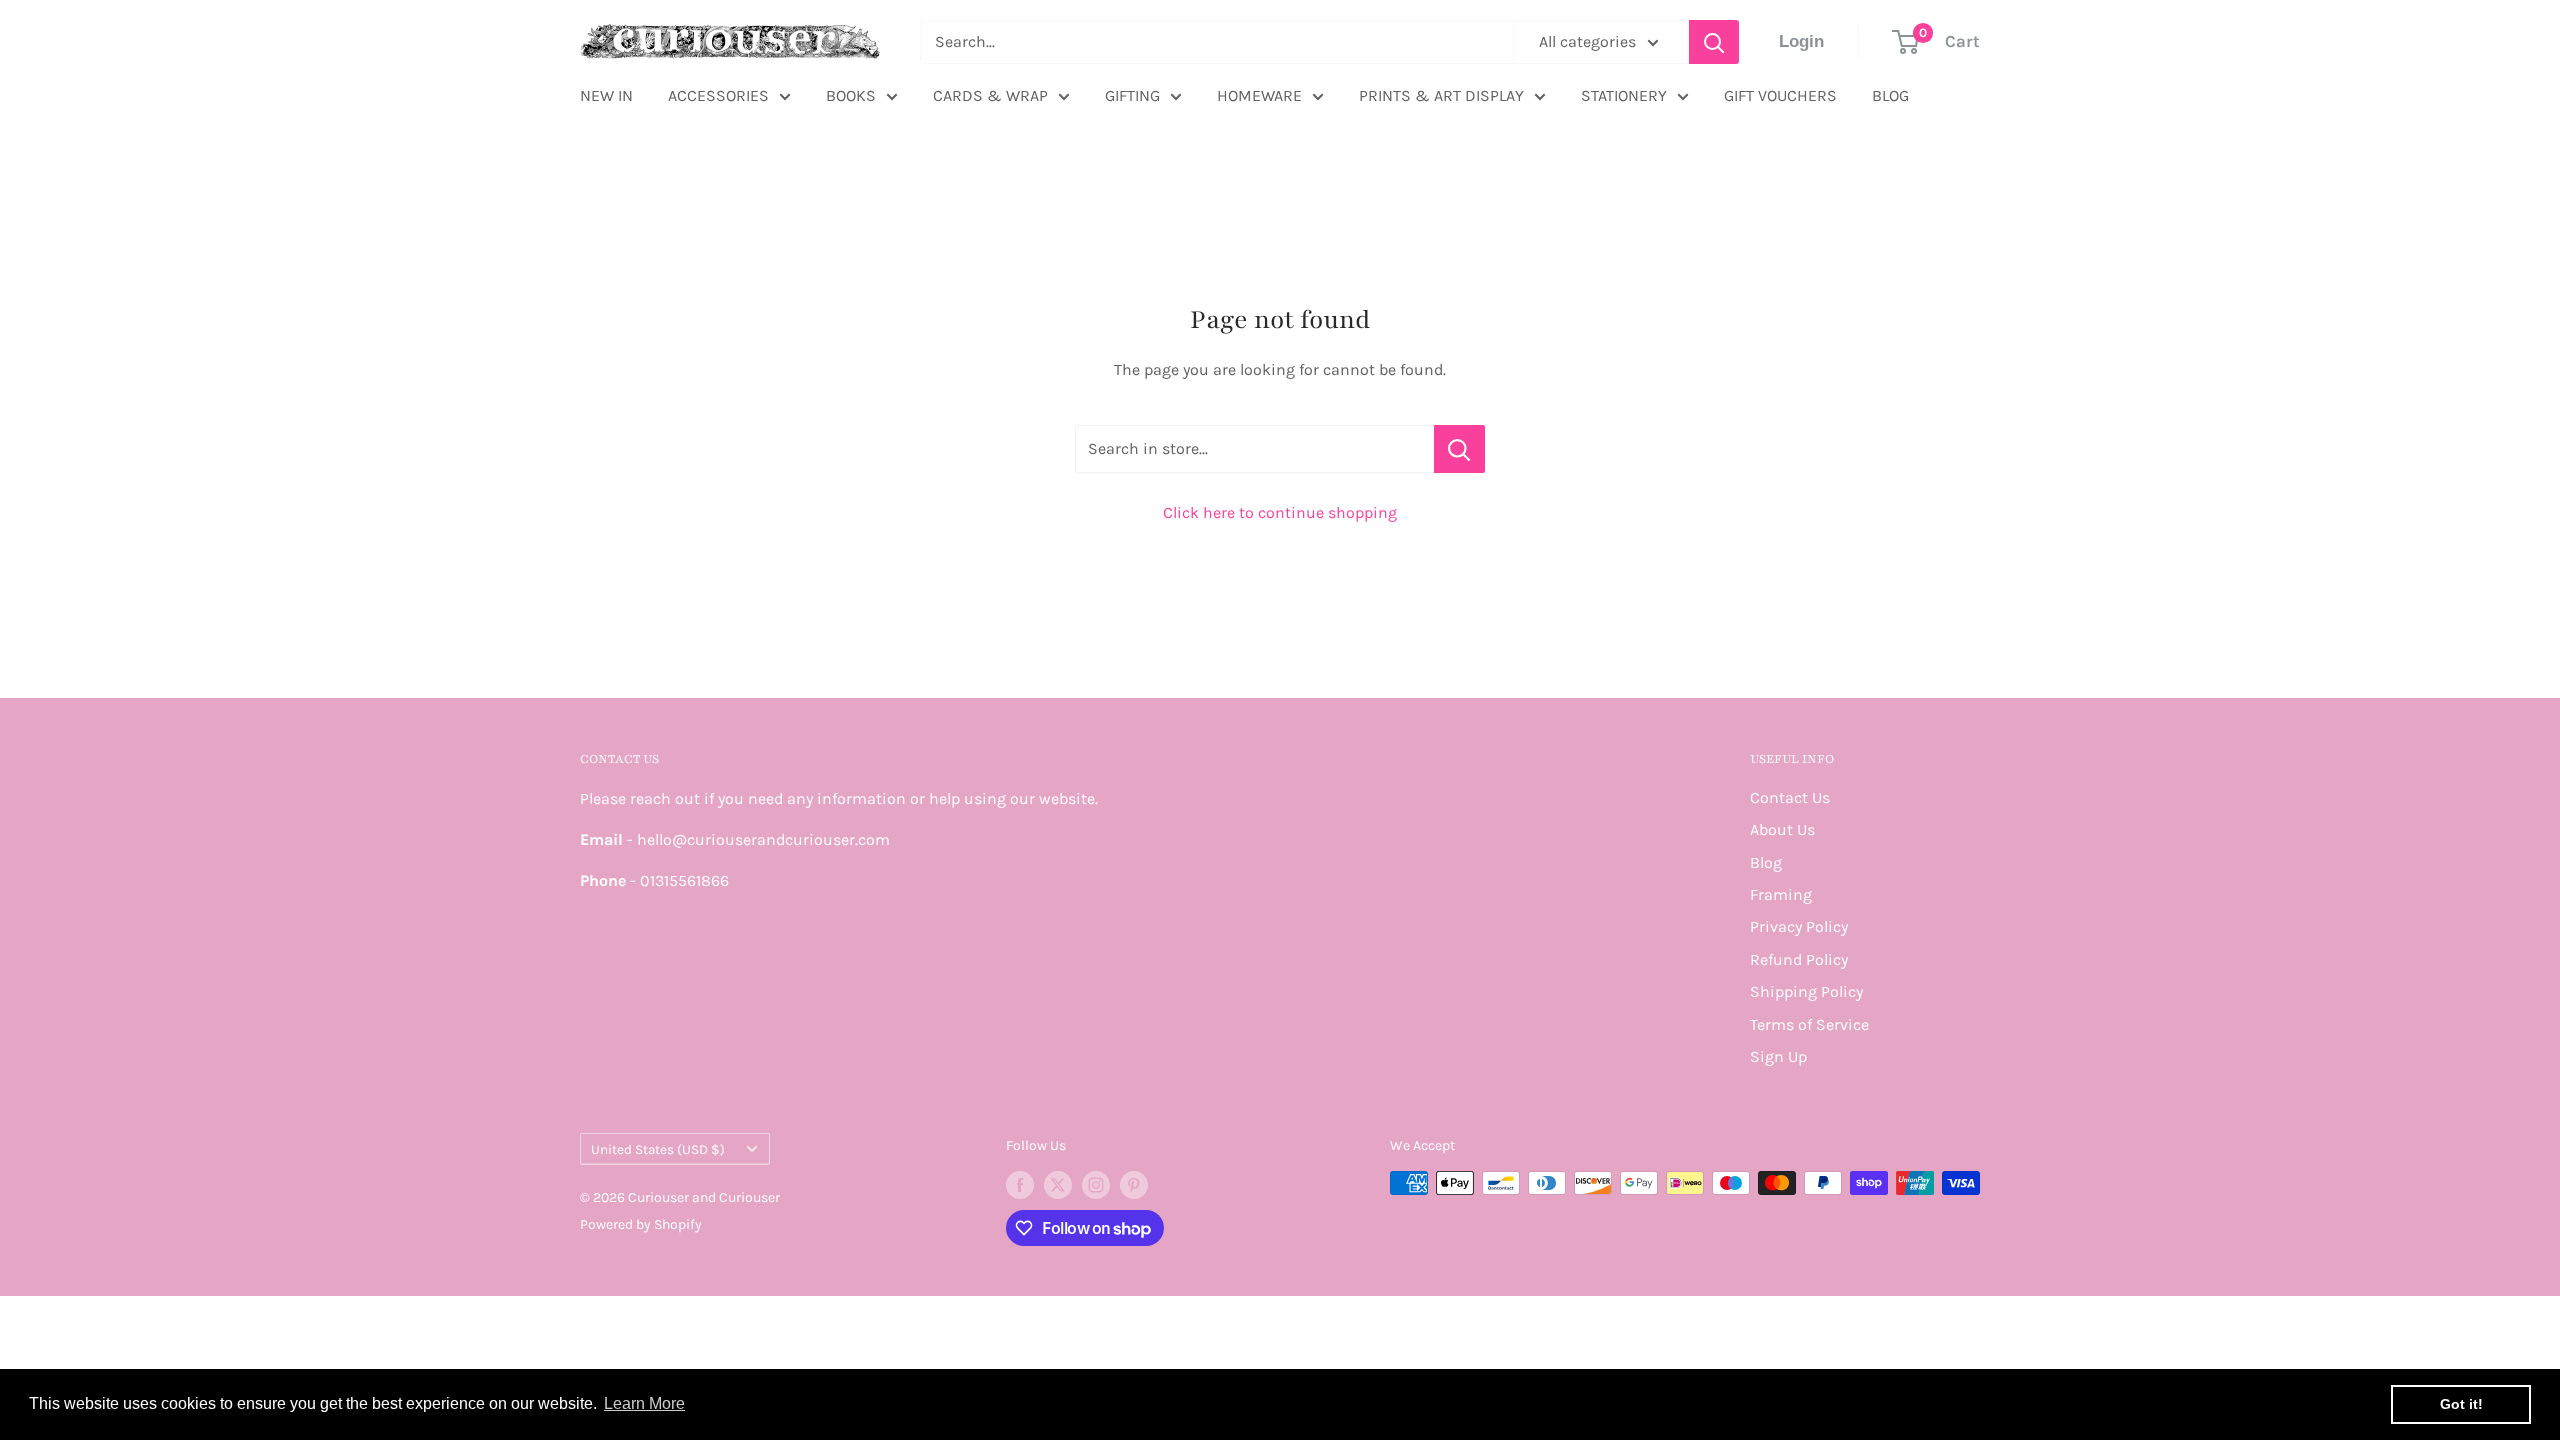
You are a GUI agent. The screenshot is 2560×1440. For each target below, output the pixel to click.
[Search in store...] (1459, 449)
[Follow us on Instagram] (1096, 1185)
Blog (1766, 862)
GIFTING (1132, 95)
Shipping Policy (1806, 991)
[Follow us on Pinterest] (1134, 1185)
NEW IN (606, 95)
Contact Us (1790, 797)
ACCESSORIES (718, 95)
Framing (1781, 894)
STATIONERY (1624, 95)
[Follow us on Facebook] (1020, 1185)
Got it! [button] (2461, 1404)
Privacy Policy (1799, 926)
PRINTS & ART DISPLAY (1441, 95)
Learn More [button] (644, 1403)
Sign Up (1778, 1056)
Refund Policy (1799, 959)
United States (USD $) (658, 1149)
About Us (1782, 829)
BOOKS (851, 95)
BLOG (1890, 95)
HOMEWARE (1259, 95)
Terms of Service (1809, 1024)
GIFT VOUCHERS (1780, 95)
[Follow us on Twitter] (1058, 1185)
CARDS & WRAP (990, 95)
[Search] (1714, 42)
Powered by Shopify (641, 1224)
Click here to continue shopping (1280, 512)
